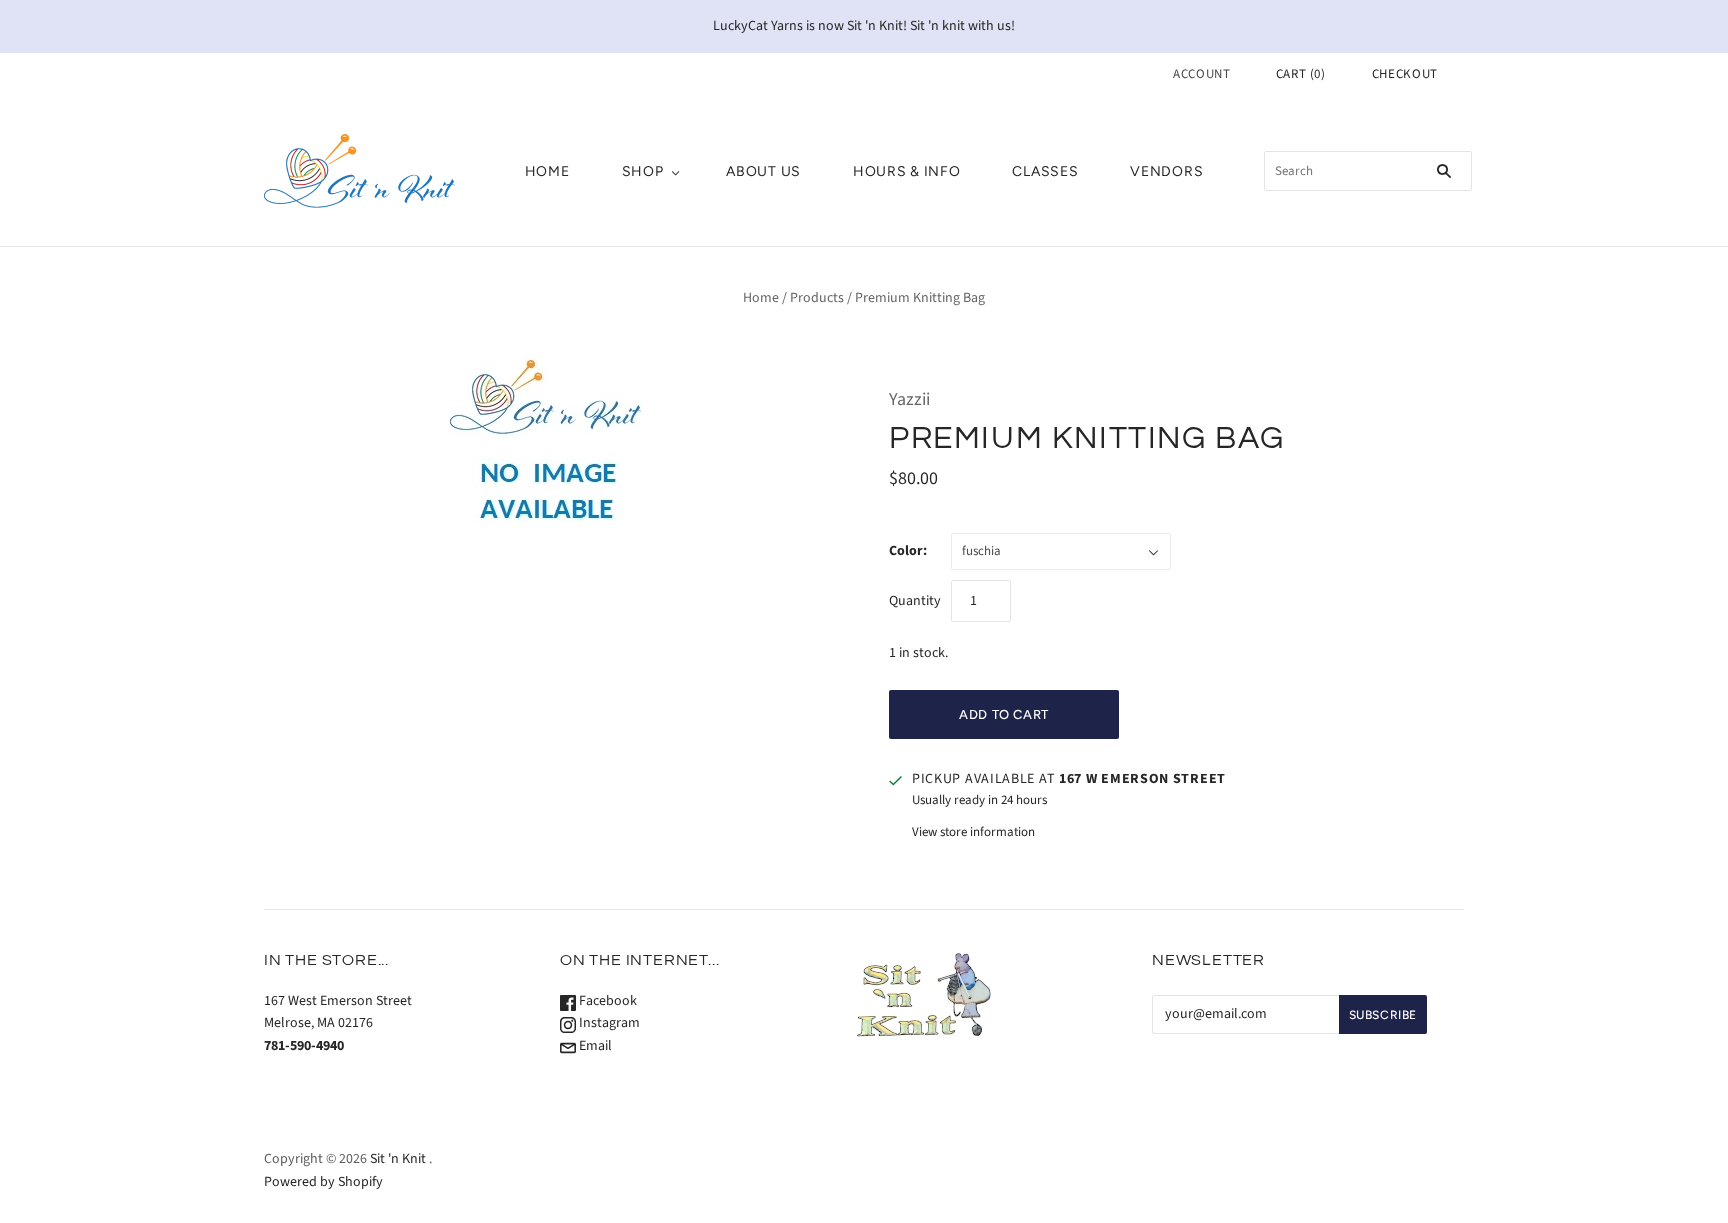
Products (817, 298)
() (1301, 74)
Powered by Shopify (323, 1182)
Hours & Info (906, 171)
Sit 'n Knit (398, 1159)
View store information (973, 832)
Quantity (915, 601)
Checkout (1405, 74)
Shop (643, 171)
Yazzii (909, 399)
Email (594, 1046)
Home (547, 171)
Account (1202, 74)
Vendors (1166, 171)
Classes (1045, 171)
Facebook (606, 1001)
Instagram (608, 1023)
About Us (763, 171)
